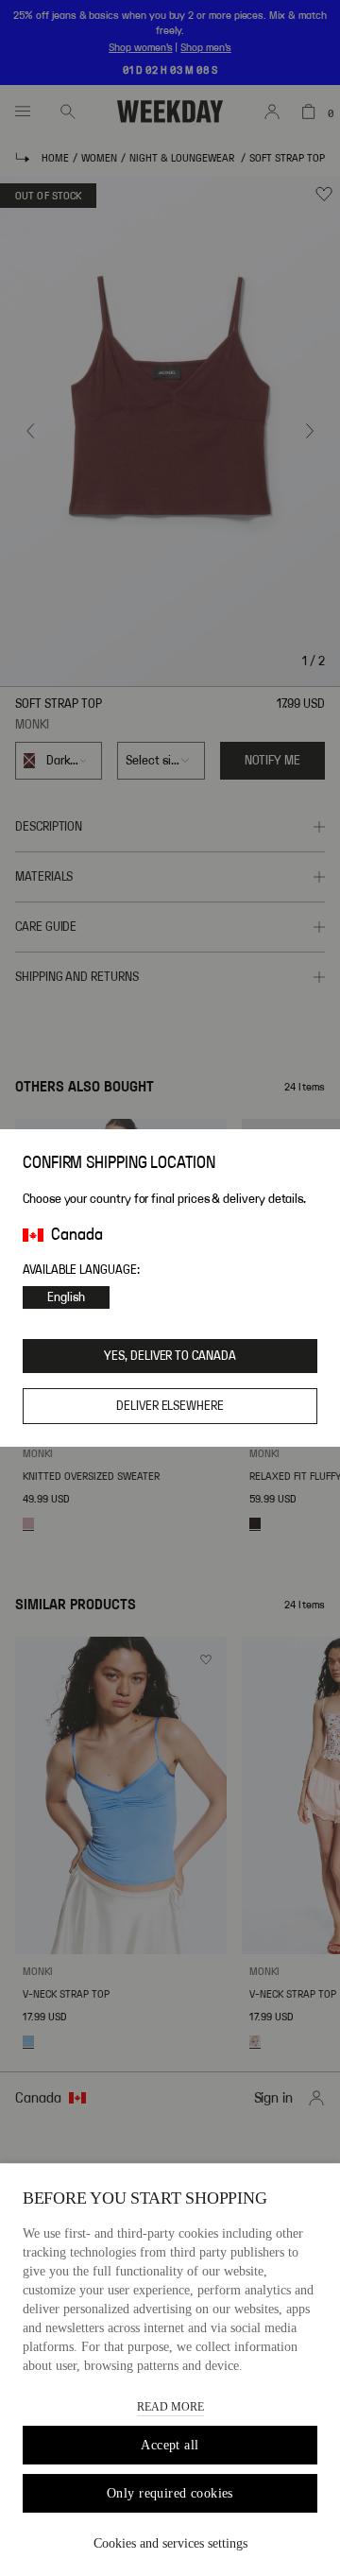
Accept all (170, 2445)
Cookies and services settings (170, 2543)
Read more (170, 2407)
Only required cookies (170, 2493)
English (66, 1297)
